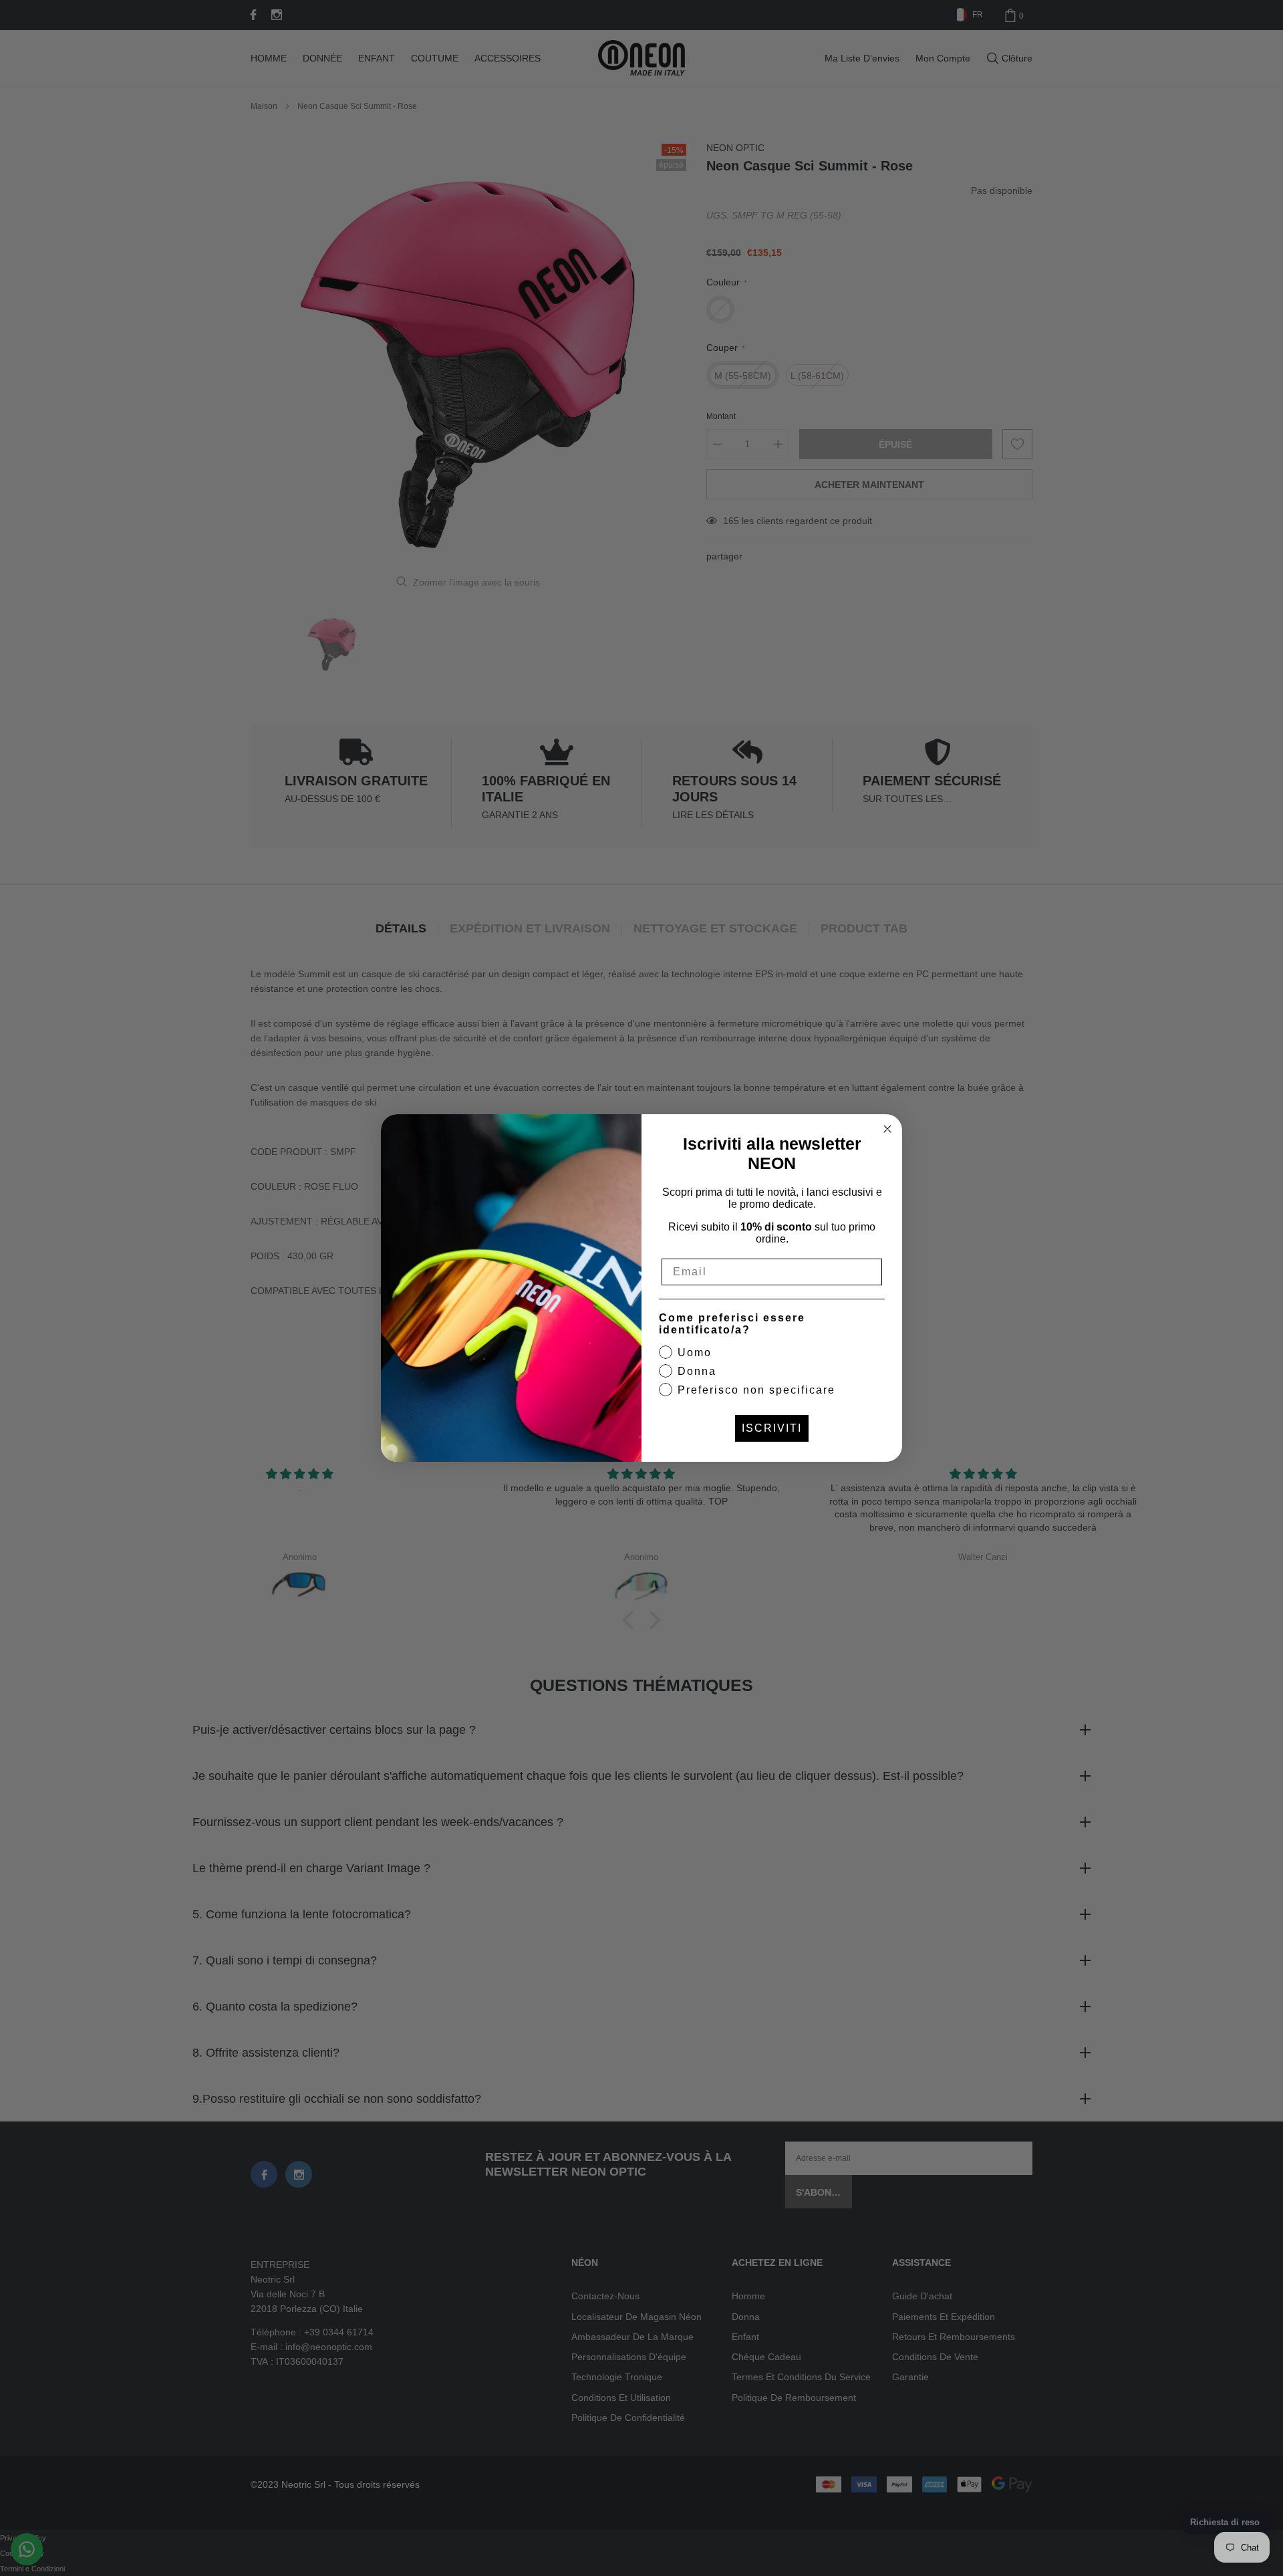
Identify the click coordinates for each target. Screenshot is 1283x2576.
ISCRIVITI (772, 1428)
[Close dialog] (887, 1129)
